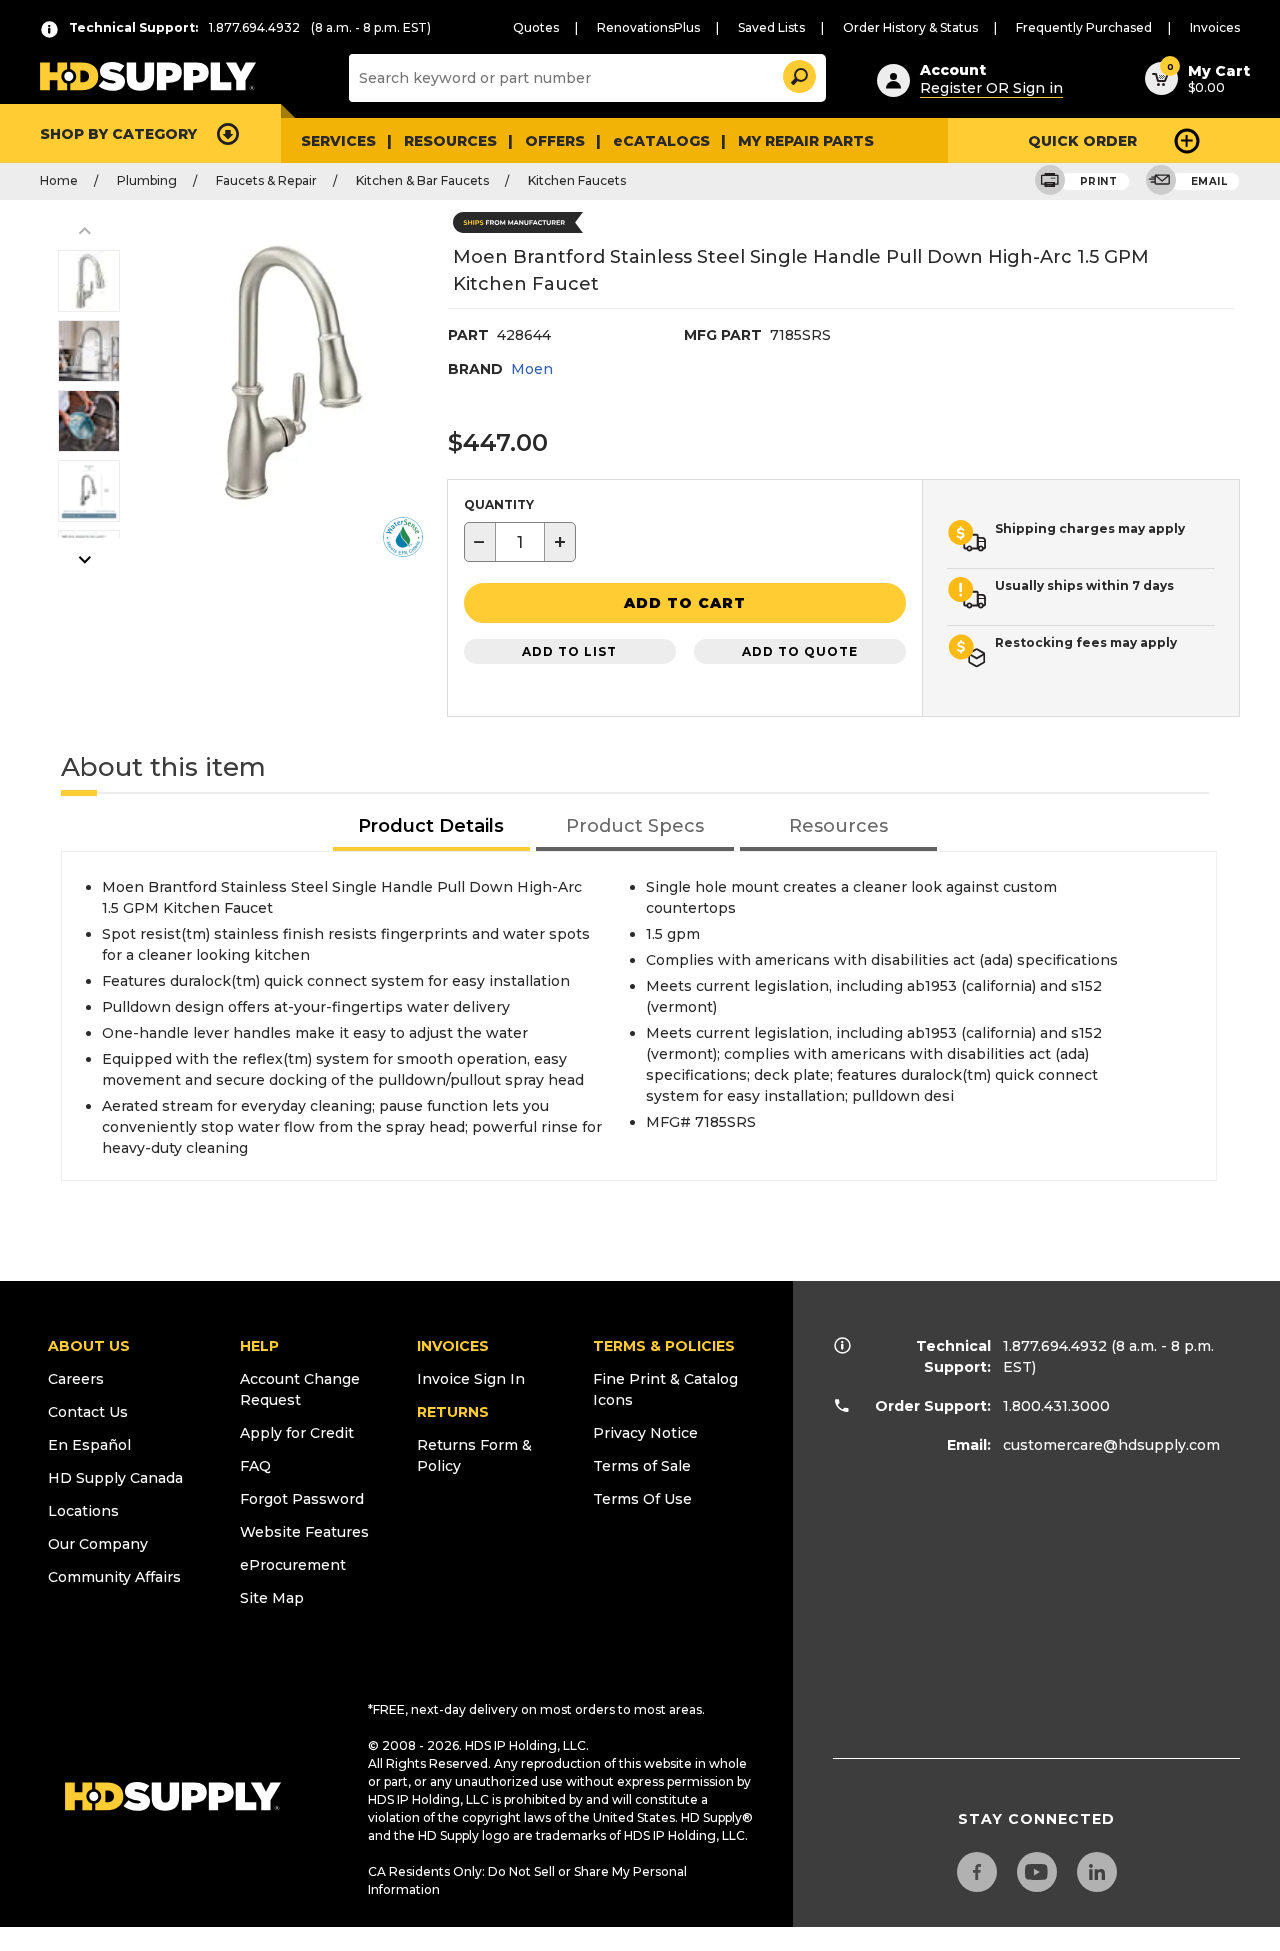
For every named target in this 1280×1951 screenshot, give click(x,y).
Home (59, 180)
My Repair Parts (806, 141)
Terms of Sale (642, 1466)
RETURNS (453, 1412)
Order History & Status (910, 27)
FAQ (255, 1466)
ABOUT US (89, 1346)
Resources (450, 141)
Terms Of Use (642, 1499)
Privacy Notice (645, 1433)
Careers (76, 1379)
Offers (555, 141)
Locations (83, 1511)
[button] (798, 73)
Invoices (1215, 27)
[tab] (432, 827)
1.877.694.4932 (1055, 1346)
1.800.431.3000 (1056, 1406)
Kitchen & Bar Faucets (422, 180)
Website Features (304, 1532)
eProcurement (293, 1565)
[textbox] (520, 542)
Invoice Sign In (471, 1379)
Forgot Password (302, 1499)
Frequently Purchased (1084, 27)
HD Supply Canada (115, 1478)
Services (338, 141)
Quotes (536, 27)
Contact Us (88, 1412)
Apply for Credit (297, 1433)
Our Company (98, 1544)
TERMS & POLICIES (664, 1346)
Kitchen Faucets (577, 180)
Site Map (272, 1598)
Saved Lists (771, 27)
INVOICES (453, 1346)
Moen (532, 369)
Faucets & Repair (266, 180)
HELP (259, 1346)
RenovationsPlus (648, 27)
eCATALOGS (661, 141)
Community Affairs (114, 1577)
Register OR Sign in (991, 88)
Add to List (569, 651)
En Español (89, 1445)
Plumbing (147, 180)
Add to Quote (800, 651)
